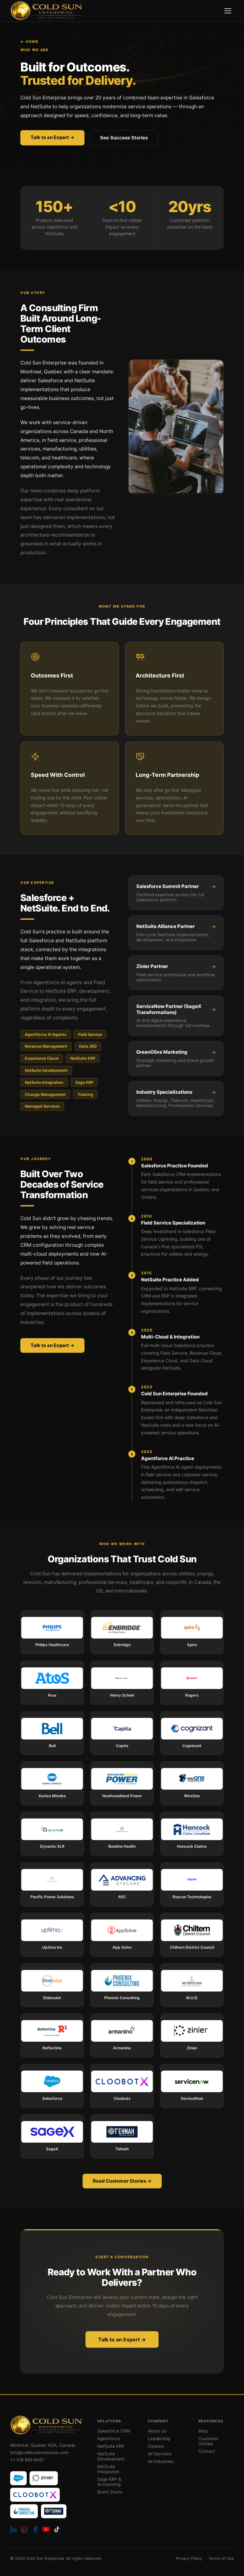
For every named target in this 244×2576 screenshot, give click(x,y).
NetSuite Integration (108, 2469)
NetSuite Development (111, 2456)
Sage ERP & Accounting (109, 2482)
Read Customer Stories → (122, 2181)
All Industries (161, 2461)
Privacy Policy (189, 2558)
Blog (203, 2431)
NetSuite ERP (111, 2446)
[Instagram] (24, 2529)
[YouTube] (46, 2529)
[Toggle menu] (228, 11)
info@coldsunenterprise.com (39, 2453)
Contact (207, 2451)
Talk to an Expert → (52, 137)
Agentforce (109, 2439)
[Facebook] (35, 2529)
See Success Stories (124, 138)
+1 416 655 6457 (27, 2460)
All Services (160, 2454)
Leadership (159, 2439)
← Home (29, 42)
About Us (157, 2431)
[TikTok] (57, 2529)
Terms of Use (221, 2558)
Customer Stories (209, 2441)
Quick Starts (110, 2492)
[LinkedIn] (14, 2529)
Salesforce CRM (114, 2431)
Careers (156, 2446)
